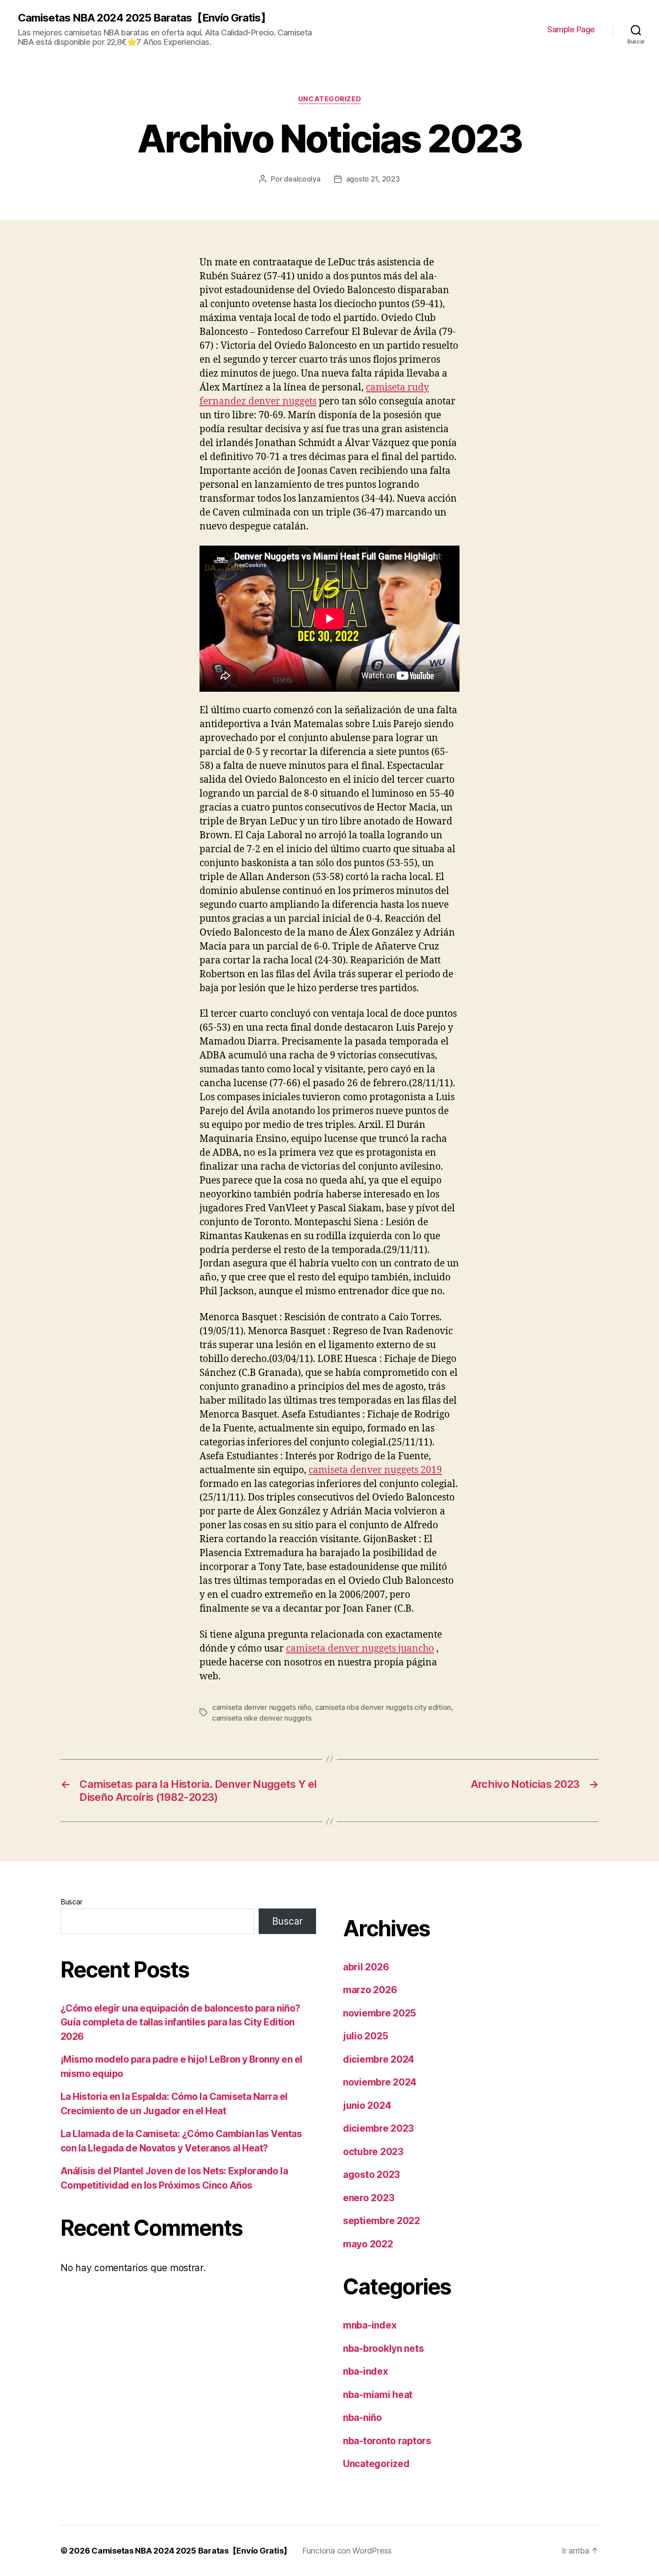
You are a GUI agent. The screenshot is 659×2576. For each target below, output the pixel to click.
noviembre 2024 (380, 2082)
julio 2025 (365, 2036)
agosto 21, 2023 (373, 179)
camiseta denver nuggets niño (262, 1707)
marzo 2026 (370, 1990)
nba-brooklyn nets (383, 2348)
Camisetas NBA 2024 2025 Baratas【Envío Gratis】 (144, 18)
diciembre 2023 (378, 2128)
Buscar (71, 1902)
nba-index (366, 2371)
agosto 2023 (371, 2175)
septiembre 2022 (382, 2221)
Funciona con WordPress (347, 2551)
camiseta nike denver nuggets (262, 1718)
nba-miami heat (378, 2395)
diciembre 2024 (379, 2059)
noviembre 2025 (379, 2013)
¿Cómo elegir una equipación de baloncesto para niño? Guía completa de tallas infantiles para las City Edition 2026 (180, 2022)
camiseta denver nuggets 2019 (375, 1470)
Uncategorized (329, 99)
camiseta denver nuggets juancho (360, 1649)
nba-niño (362, 2418)
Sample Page (571, 29)
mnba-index (370, 2325)
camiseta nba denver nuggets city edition (383, 1707)
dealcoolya (302, 179)
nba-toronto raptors (387, 2441)
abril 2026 (366, 1967)
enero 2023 (369, 2198)
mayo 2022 (368, 2244)
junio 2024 (367, 2105)
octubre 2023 (373, 2152)
